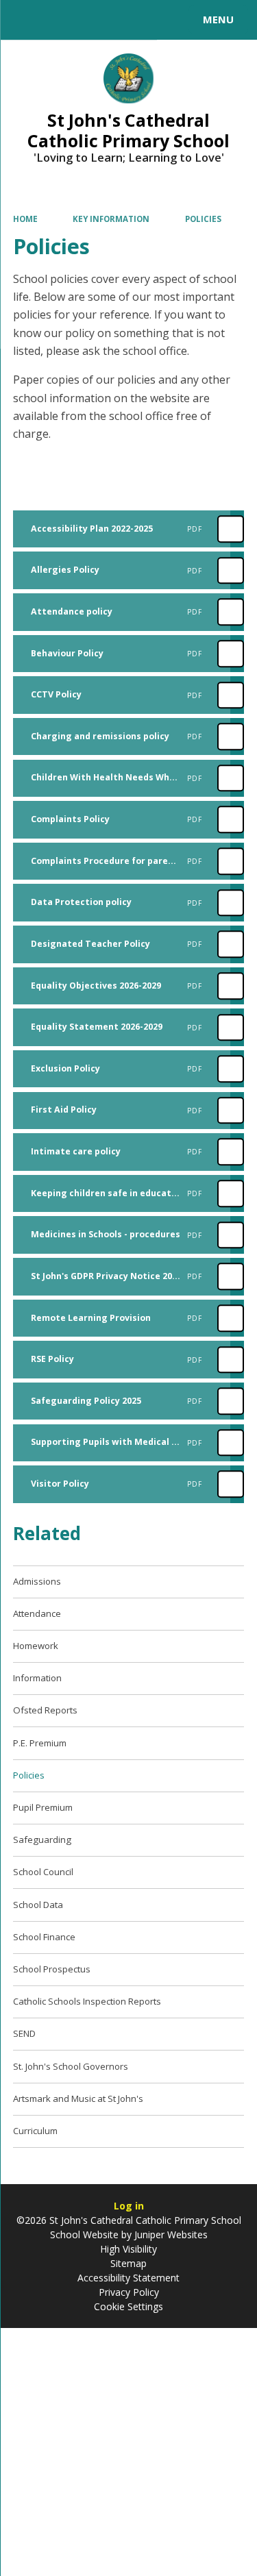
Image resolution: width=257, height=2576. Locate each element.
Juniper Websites (170, 2234)
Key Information (111, 219)
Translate (114, 22)
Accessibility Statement (128, 2278)
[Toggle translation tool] (60, 20)
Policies (203, 219)
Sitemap (128, 2263)
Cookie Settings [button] (128, 2306)
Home (25, 219)
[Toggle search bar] (26, 20)
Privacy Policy (129, 2292)
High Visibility (128, 2249)
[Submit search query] (167, 18)
